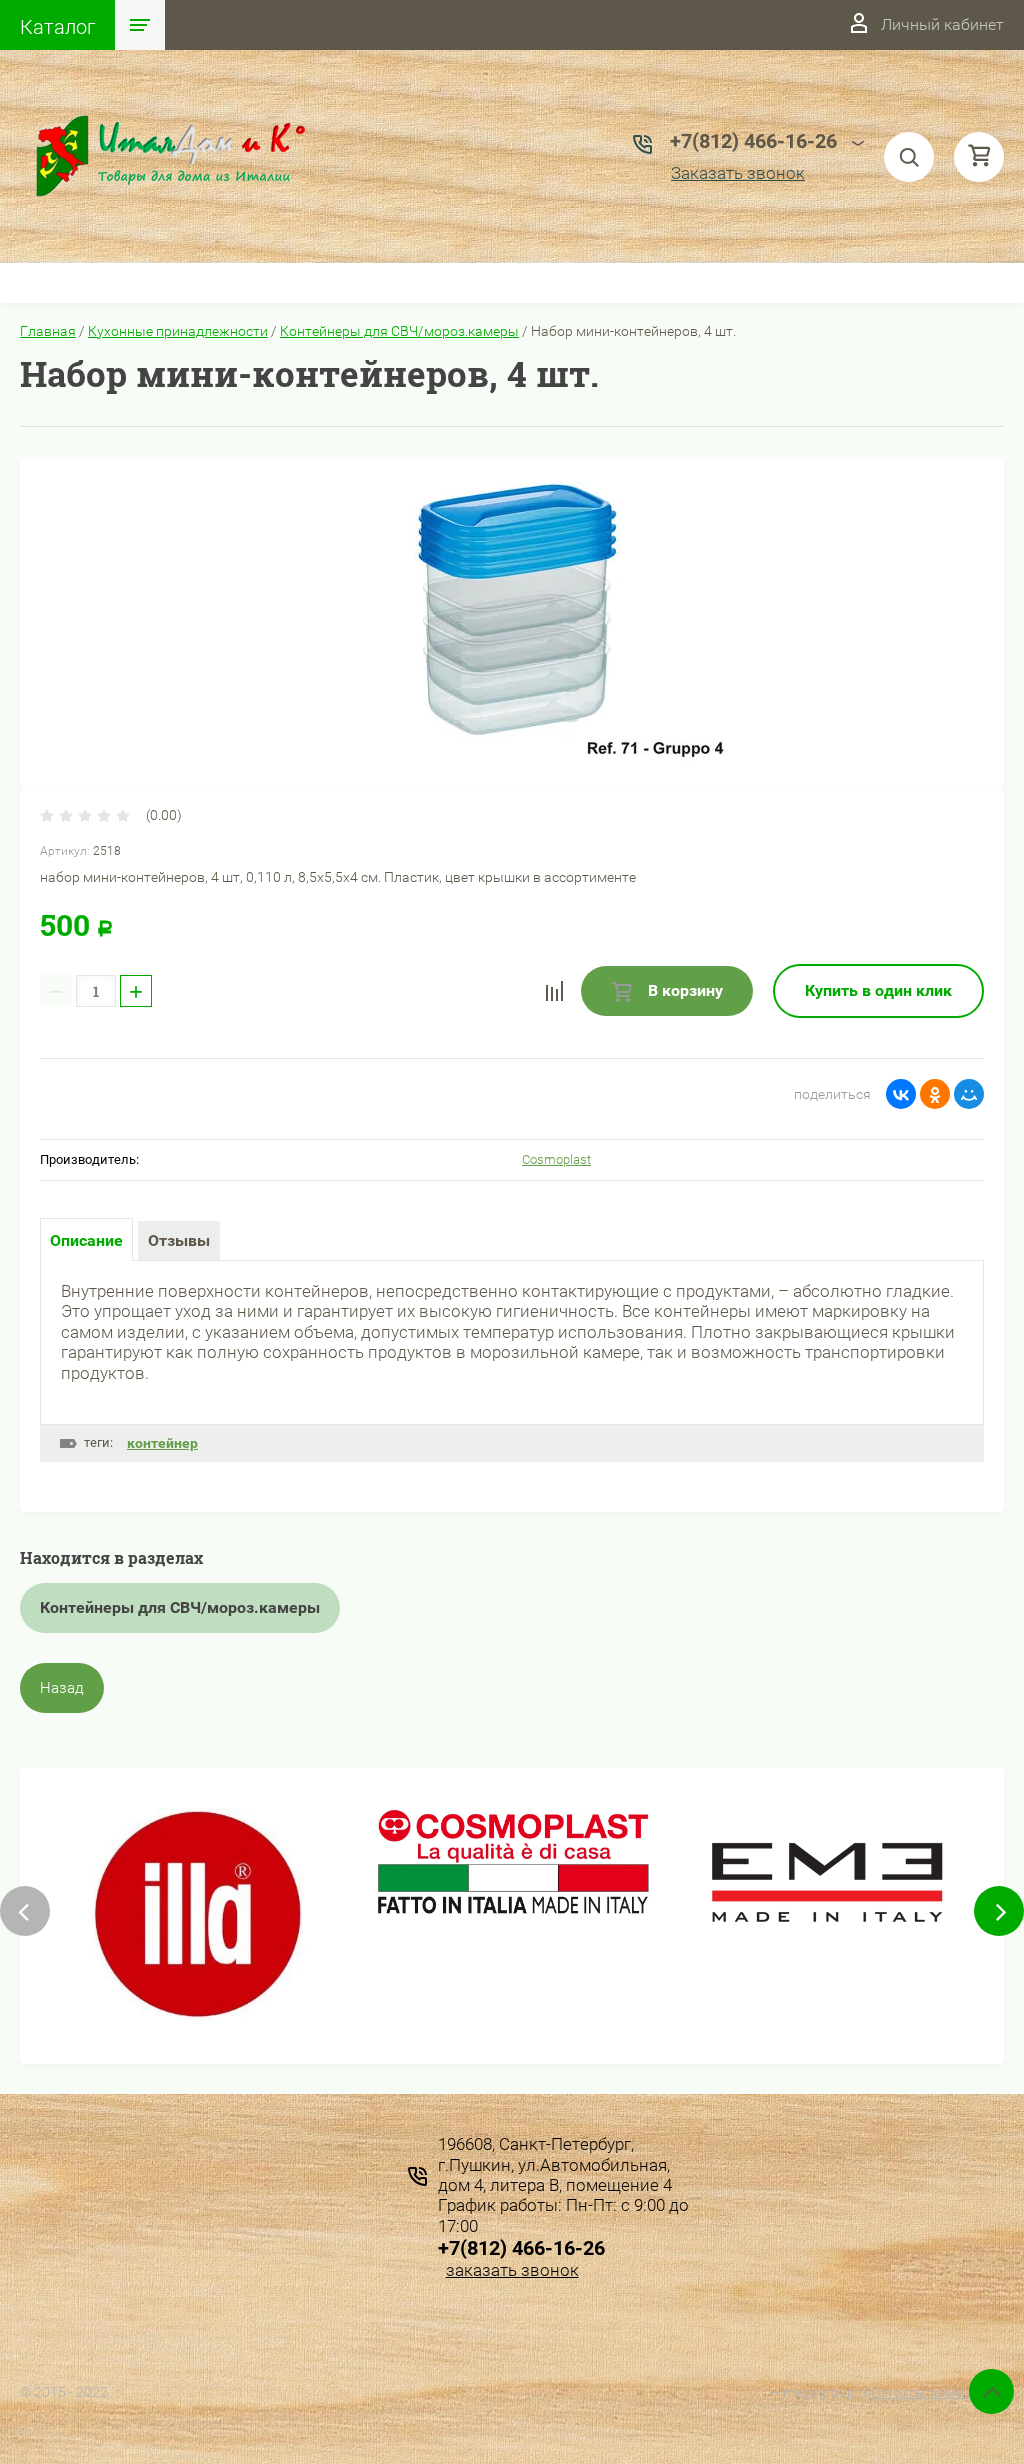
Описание (86, 1240)
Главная (48, 331)
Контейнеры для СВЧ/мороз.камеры (399, 331)
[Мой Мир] (969, 1094)
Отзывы (179, 1240)
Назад (62, 1688)
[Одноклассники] (935, 1094)
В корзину (683, 990)
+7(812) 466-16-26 (521, 2248)
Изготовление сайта (937, 2392)
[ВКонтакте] (901, 1094)
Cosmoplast (556, 1159)
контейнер (162, 1443)
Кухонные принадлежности (178, 331)
